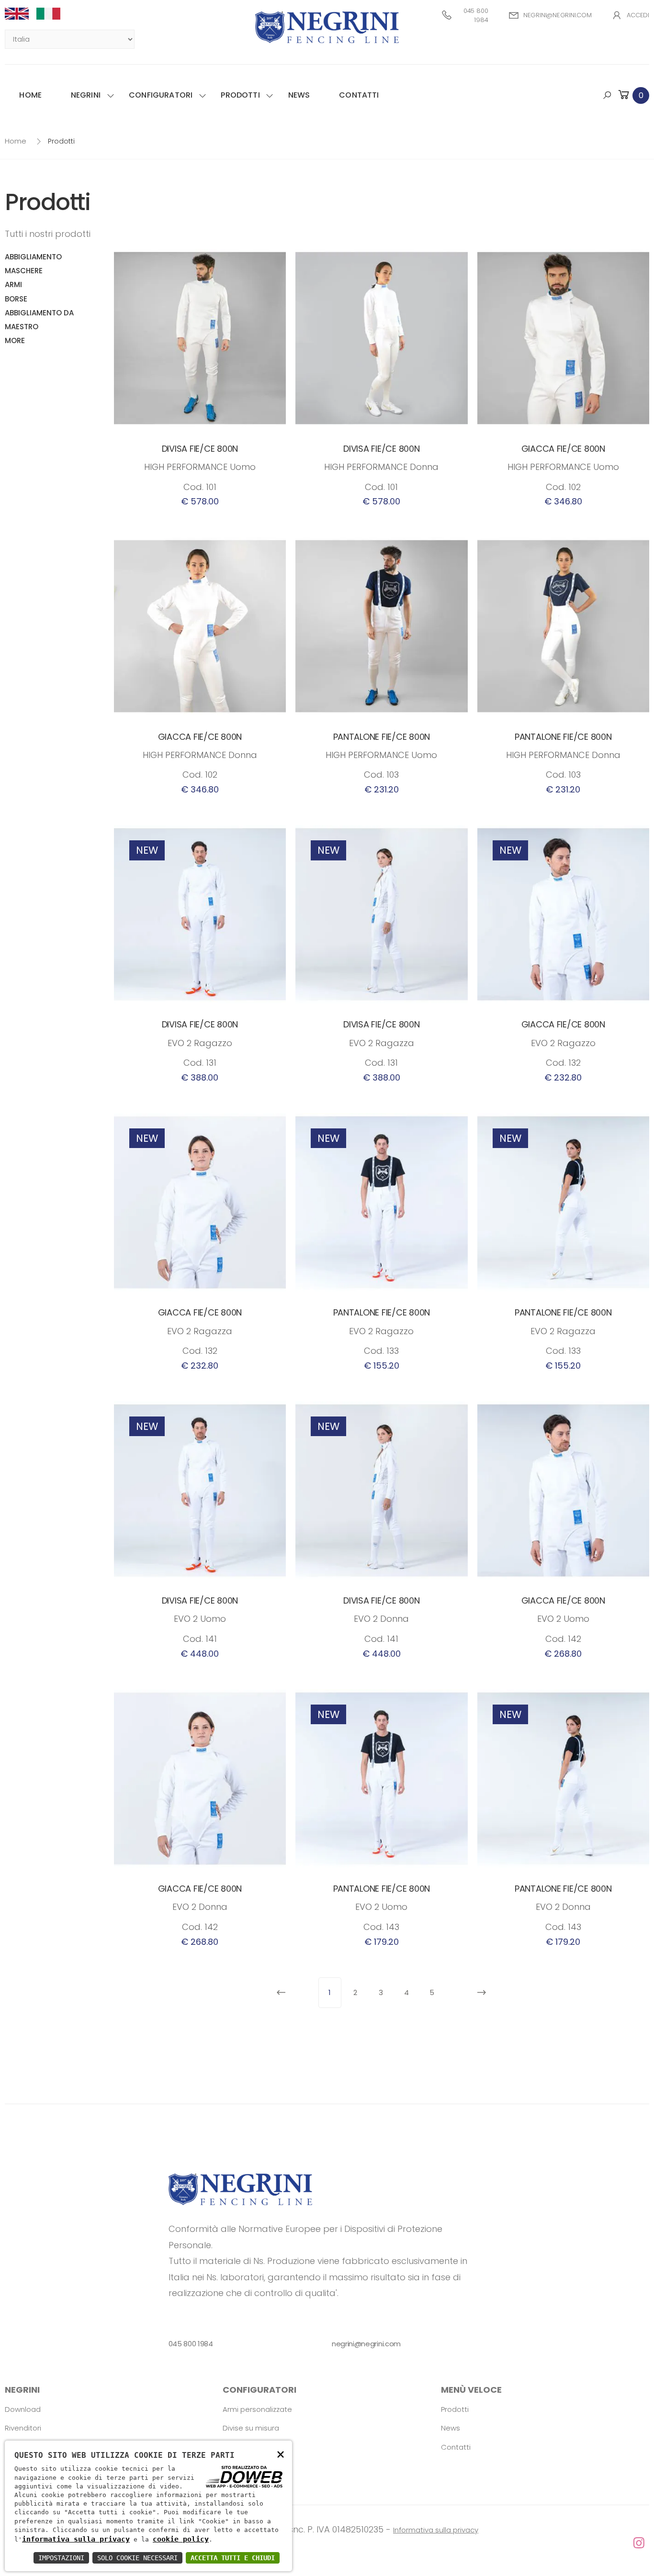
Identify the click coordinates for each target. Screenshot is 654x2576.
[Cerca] (607, 95)
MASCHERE (24, 271)
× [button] (281, 2454)
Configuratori (161, 95)
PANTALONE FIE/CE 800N (382, 737)
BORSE (16, 299)
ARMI (13, 284)
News (299, 95)
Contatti (359, 95)
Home (30, 95)
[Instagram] (327, 2543)
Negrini (86, 95)
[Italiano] (52, 14)
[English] (21, 14)
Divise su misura (251, 2428)
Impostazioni (61, 2558)
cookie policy (181, 2539)
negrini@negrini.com (558, 15)
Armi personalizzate (257, 2409)
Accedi (638, 15)
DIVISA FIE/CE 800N (200, 449)
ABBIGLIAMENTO (33, 257)
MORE (15, 340)
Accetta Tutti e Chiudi (233, 2558)
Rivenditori (23, 2428)
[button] (633, 95)
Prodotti (240, 95)
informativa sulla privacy (76, 2539)
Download (23, 2409)
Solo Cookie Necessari (137, 2558)
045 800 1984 (476, 16)
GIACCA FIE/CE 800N (563, 449)
